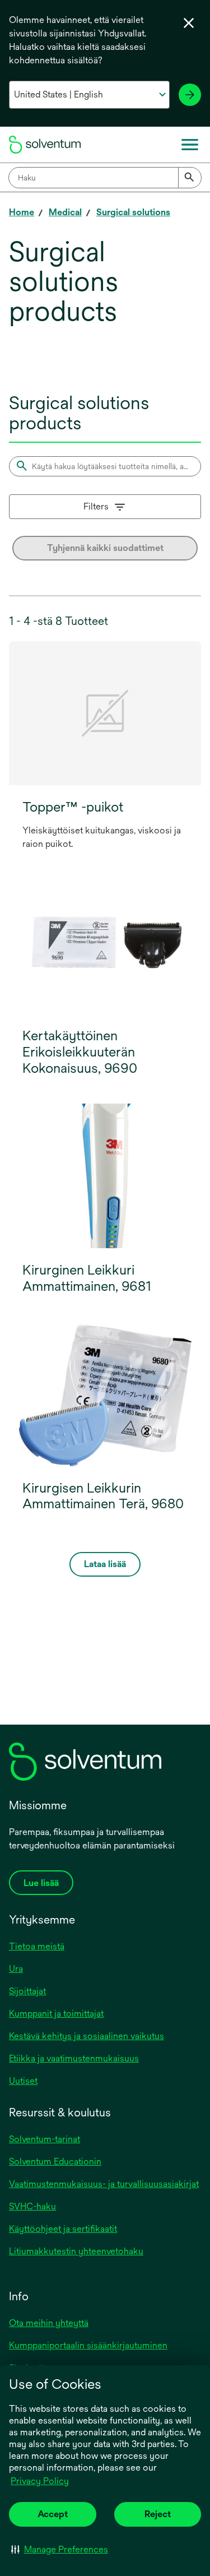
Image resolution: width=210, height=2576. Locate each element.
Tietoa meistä (37, 1946)
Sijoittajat (27, 1991)
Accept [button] (53, 2514)
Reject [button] (158, 2514)
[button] (60, 2549)
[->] (190, 95)
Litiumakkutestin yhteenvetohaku (76, 2251)
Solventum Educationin (55, 2162)
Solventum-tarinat (45, 2139)
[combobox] (105, 178)
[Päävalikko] (190, 145)
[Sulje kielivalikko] (189, 23)
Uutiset (23, 2081)
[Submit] (190, 178)
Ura (16, 1969)
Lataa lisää (105, 1564)
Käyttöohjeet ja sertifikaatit (63, 2229)
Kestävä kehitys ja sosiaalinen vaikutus (87, 2036)
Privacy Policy (40, 2481)
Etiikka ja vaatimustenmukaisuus (74, 2058)
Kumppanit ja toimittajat (56, 2014)
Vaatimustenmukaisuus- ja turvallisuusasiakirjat (104, 2184)
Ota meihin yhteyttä (49, 2323)
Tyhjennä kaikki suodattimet (105, 548)
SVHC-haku (32, 2206)
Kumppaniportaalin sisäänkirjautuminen (88, 2345)
